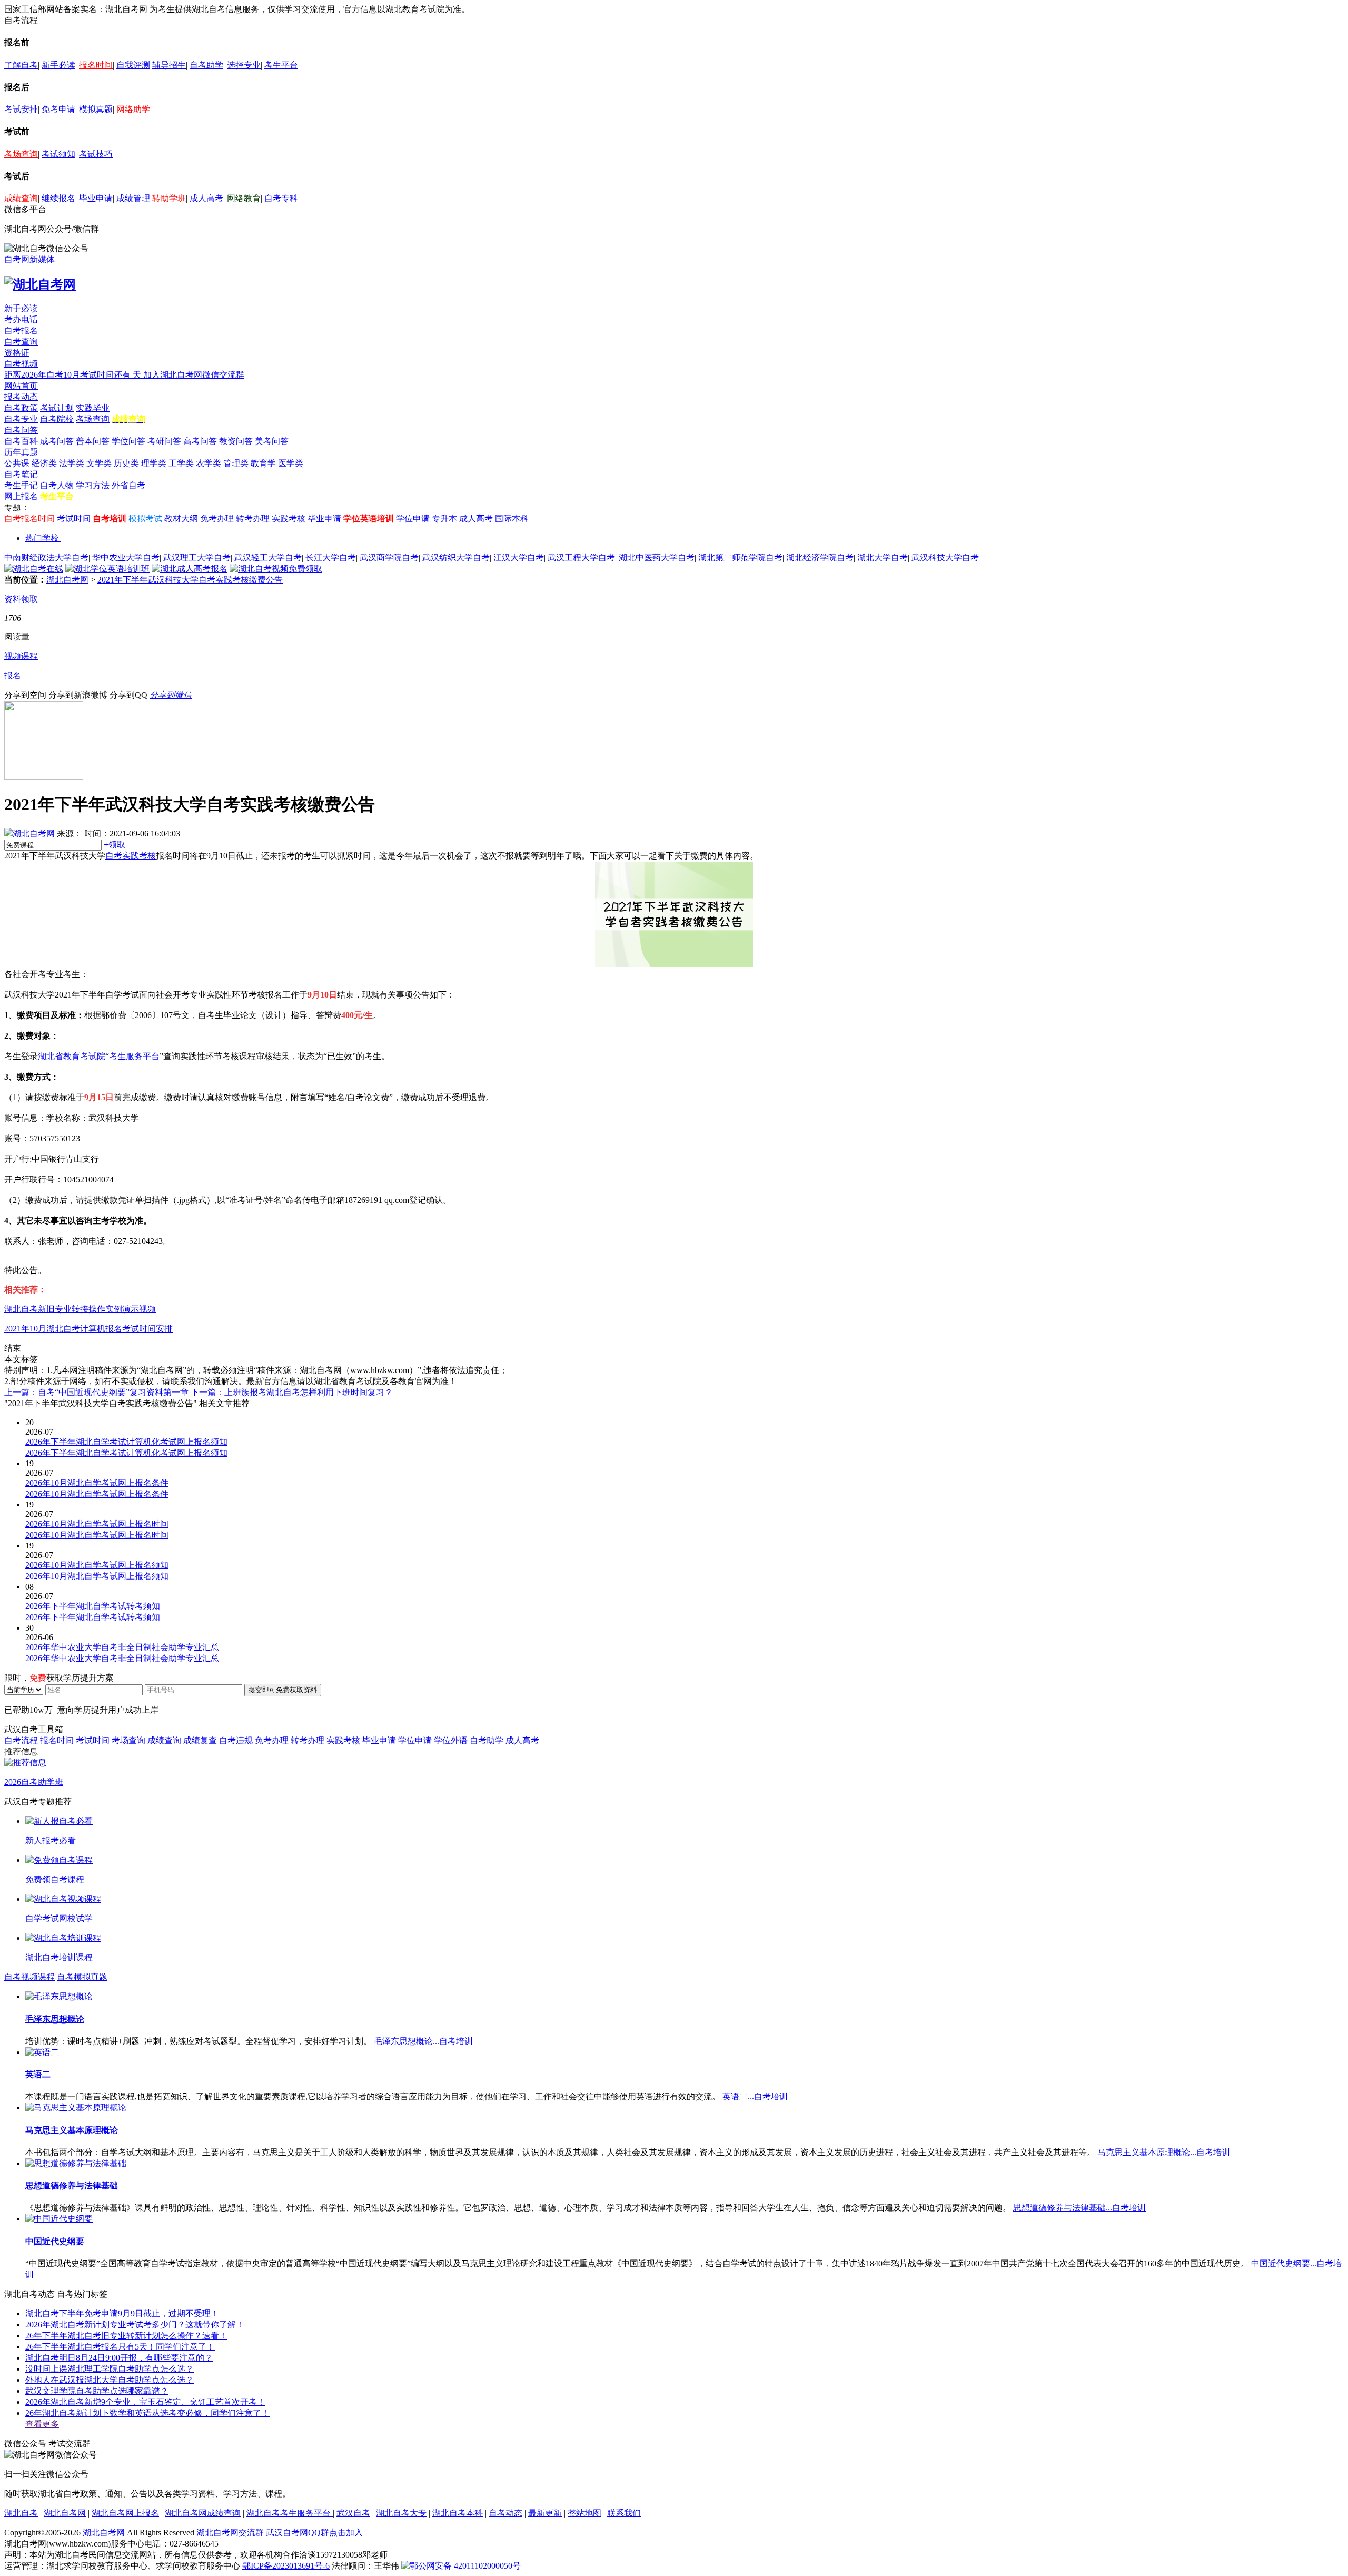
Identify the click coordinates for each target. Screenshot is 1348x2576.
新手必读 (58, 65)
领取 (115, 845)
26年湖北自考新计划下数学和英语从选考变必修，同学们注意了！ (147, 2413)
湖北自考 (21, 2513)
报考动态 (21, 397)
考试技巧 (96, 154)
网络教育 (244, 198)
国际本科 (512, 519)
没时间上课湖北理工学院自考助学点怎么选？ (110, 2369)
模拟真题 (96, 109)
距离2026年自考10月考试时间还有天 (74, 375)
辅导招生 (169, 65)
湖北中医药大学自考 (657, 557)
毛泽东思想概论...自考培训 (423, 2041)
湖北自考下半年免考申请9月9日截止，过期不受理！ (122, 2313)
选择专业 (244, 65)
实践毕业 (93, 408)
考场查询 (21, 154)
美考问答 (272, 441)
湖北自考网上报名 (125, 2513)
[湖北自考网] (40, 284)
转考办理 (253, 519)
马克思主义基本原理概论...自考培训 (1164, 2152)
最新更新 (545, 2513)
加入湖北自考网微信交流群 (194, 375)
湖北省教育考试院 (72, 1056)
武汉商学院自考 (389, 557)
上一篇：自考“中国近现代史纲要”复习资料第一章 (96, 1392)
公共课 (17, 463)
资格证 (17, 353)
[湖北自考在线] (34, 569)
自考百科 (21, 441)
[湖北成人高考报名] (190, 569)
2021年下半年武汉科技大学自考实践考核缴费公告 (190, 580)
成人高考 (206, 198)
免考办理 (217, 519)
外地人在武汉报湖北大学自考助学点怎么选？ (110, 2380)
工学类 (181, 463)
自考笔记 (21, 474)
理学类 (154, 463)
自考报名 (21, 330)
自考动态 (506, 2513)
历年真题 (21, 452)
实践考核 (289, 519)
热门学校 (42, 538)
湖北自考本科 (458, 2513)
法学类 (72, 463)
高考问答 (200, 441)
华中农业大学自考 (126, 557)
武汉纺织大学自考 (456, 557)
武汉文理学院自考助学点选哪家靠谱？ (97, 2391)
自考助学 (206, 65)
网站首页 (21, 386)
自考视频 (21, 364)
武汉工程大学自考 (581, 557)
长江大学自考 (331, 557)
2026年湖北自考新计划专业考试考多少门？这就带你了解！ (135, 2325)
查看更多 (42, 2424)
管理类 (236, 463)
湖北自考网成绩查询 (203, 2513)
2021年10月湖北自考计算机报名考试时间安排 (88, 1329)
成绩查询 (21, 198)
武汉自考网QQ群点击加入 (314, 2533)
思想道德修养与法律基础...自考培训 (1079, 2208)
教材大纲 (181, 519)
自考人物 (57, 485)
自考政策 (21, 408)
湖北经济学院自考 (820, 557)
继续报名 (58, 198)
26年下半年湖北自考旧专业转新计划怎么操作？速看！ (126, 2336)
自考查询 (21, 342)
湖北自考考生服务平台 (290, 2513)
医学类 (291, 463)
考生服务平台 (134, 1056)
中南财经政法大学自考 (46, 557)
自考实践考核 (131, 856)
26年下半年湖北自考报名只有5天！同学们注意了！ (120, 2347)
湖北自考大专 (401, 2513)
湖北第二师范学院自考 (740, 557)
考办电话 (21, 319)
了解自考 (21, 65)
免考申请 (58, 109)
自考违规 (236, 1740)
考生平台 (281, 65)
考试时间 (74, 519)
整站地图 (584, 2513)
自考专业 (21, 419)
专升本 (444, 519)
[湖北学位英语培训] (107, 569)
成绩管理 (133, 198)
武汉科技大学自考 (945, 557)
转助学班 (169, 198)
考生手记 (21, 485)
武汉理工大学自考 (197, 557)
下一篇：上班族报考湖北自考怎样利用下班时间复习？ (292, 1392)
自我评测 (133, 65)
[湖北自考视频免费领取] (276, 569)
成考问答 (57, 441)
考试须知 (58, 154)
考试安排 (21, 109)
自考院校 (57, 419)
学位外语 (451, 1740)
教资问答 (236, 441)
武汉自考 (353, 2513)
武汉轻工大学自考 (268, 557)
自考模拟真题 (82, 1977)
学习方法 (93, 485)
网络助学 (133, 109)
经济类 (44, 463)
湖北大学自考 (883, 557)
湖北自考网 (67, 580)
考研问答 (164, 441)
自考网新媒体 (29, 259)
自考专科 (281, 198)
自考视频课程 (29, 1977)
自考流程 (21, 1740)
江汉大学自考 (519, 557)
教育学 (263, 463)
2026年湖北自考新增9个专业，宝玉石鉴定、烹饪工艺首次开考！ (145, 2402)
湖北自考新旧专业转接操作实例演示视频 (80, 1309)
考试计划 (57, 408)
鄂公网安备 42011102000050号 (465, 2566)
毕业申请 (96, 198)
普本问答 (93, 441)
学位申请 (413, 519)
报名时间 (96, 65)
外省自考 (128, 485)
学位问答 (128, 441)
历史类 (126, 463)
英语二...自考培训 (755, 2096)
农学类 (209, 463)
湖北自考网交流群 (230, 2533)
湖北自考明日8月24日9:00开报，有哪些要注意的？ (119, 2358)
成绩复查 (200, 1740)
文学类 (99, 463)
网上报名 (21, 496)
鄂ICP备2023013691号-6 (286, 2566)
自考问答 (21, 430)
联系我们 (624, 2513)
